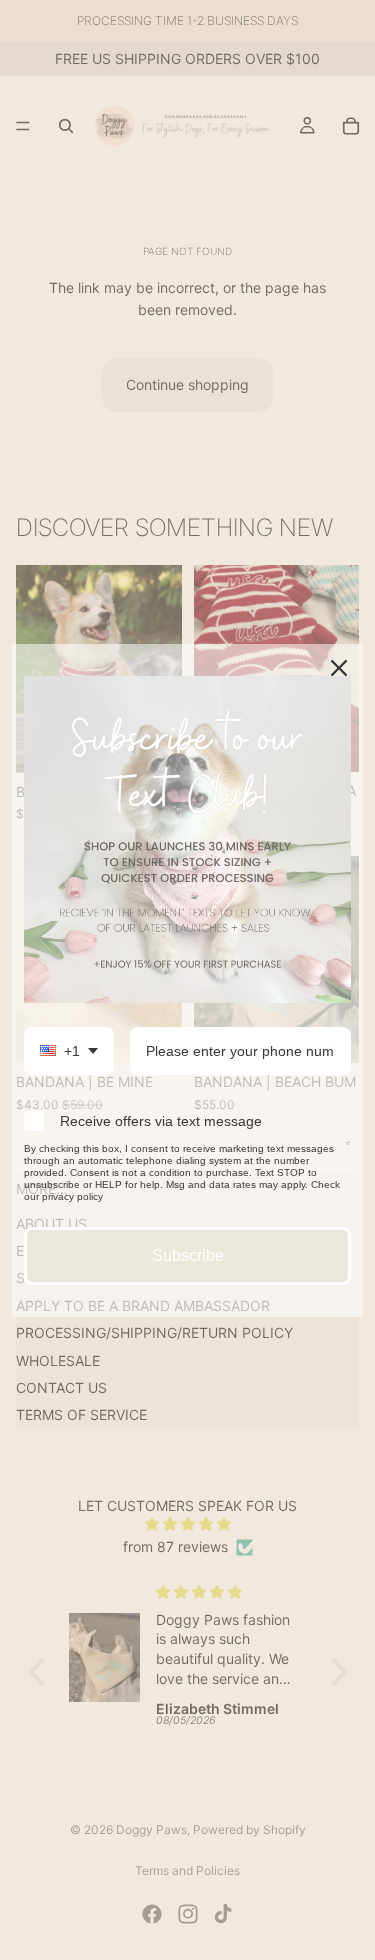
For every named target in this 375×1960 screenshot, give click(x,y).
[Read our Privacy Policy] (348, 1152)
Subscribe (188, 1255)
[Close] (339, 668)
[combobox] (69, 1051)
